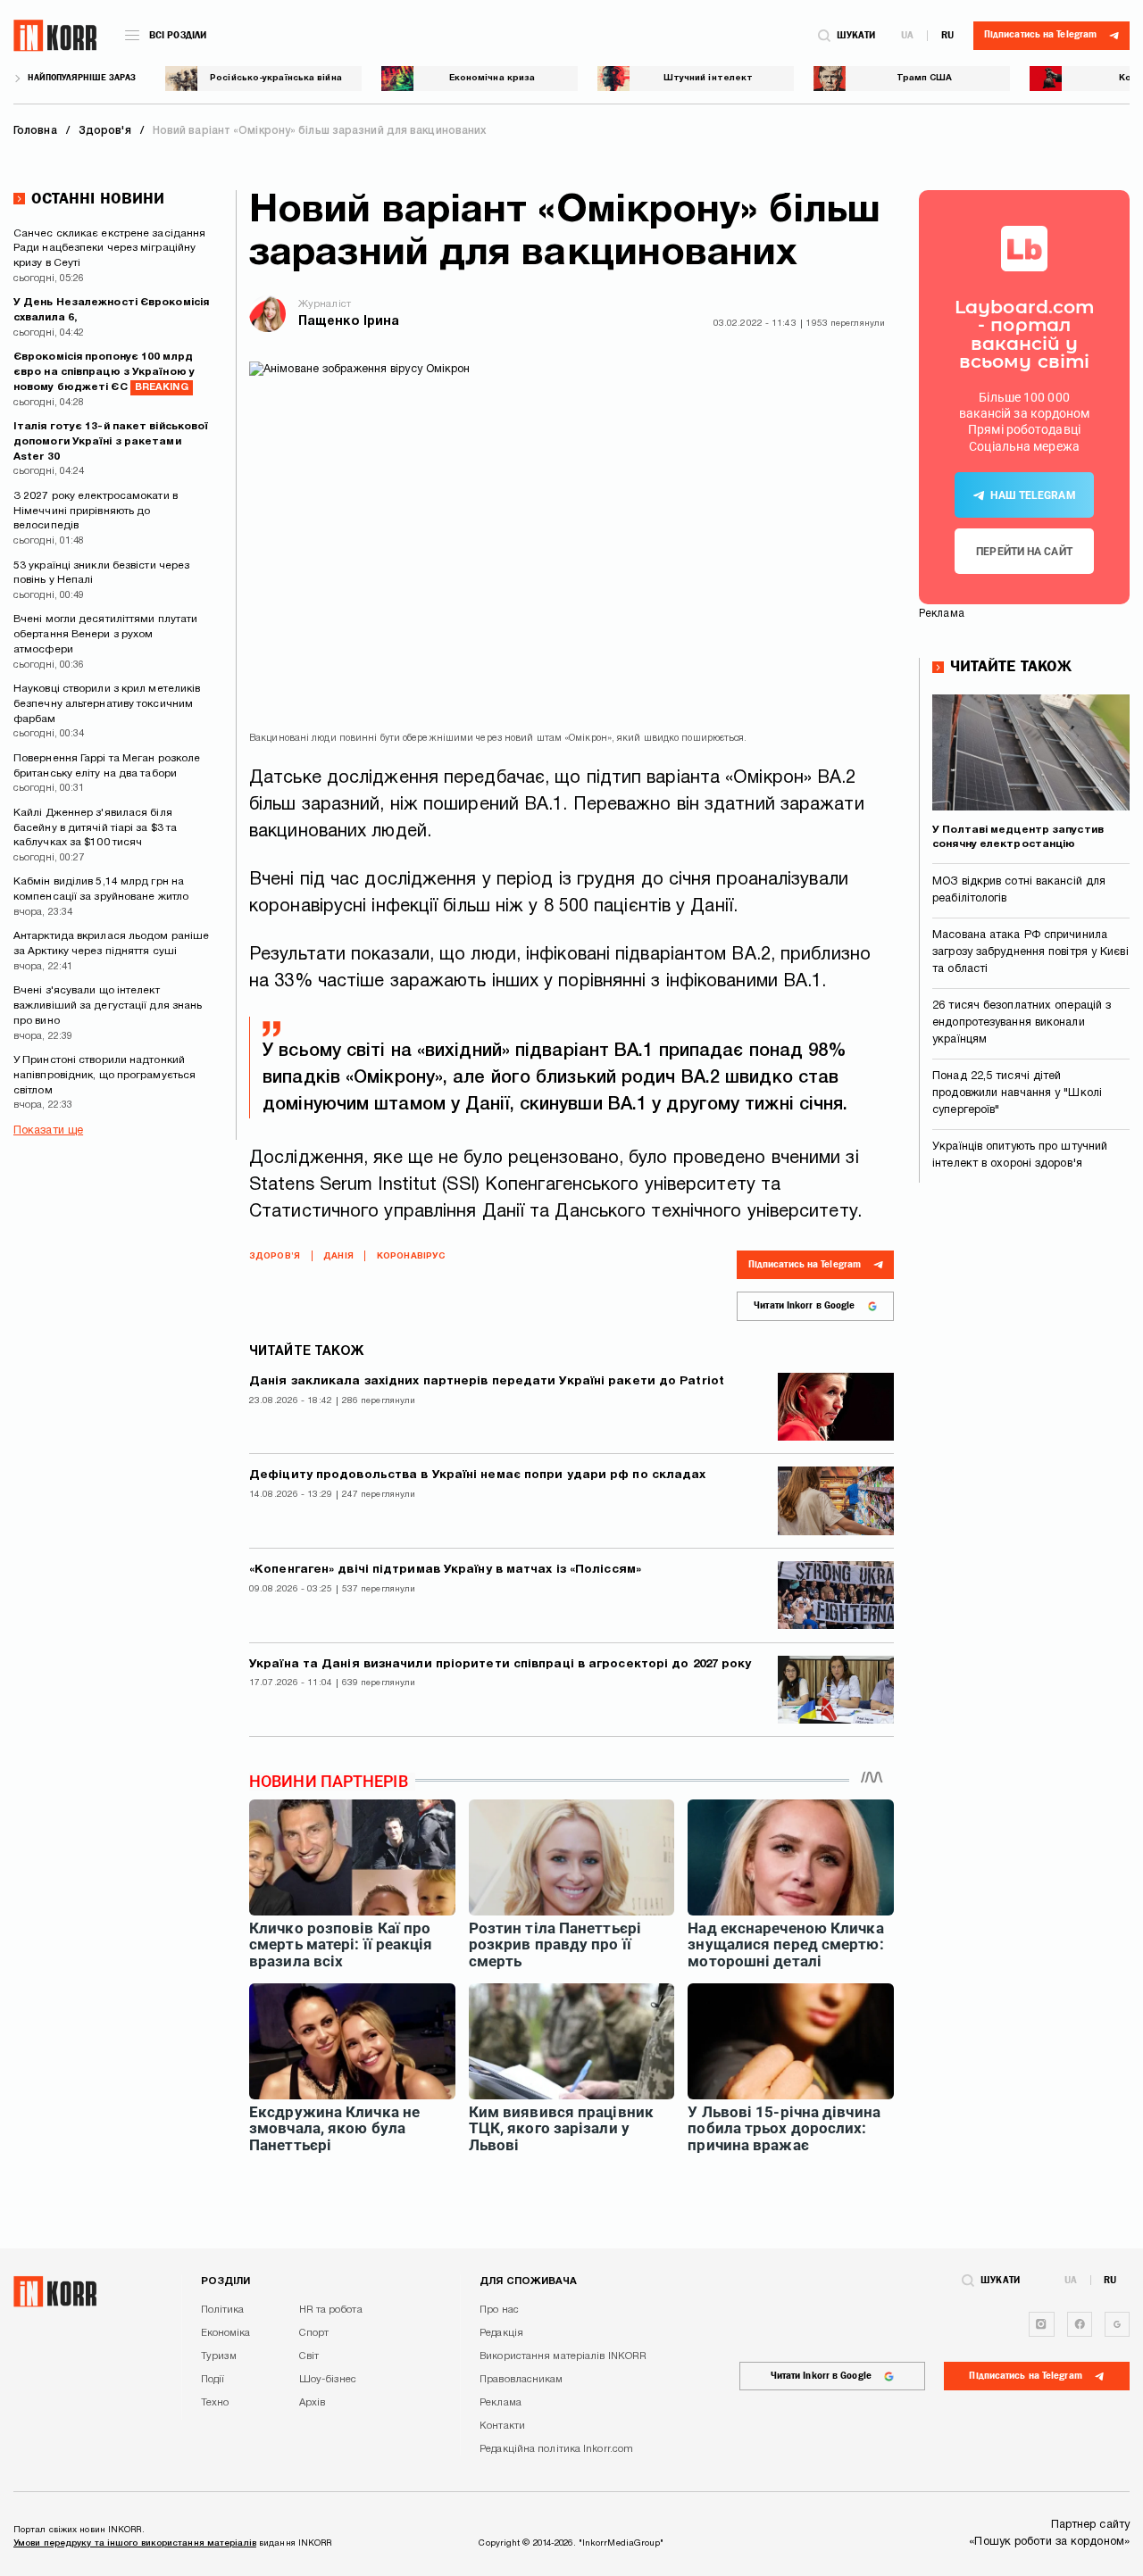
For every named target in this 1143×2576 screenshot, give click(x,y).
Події (213, 2380)
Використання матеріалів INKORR (563, 2356)
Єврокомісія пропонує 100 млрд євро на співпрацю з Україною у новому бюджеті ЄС (104, 372)
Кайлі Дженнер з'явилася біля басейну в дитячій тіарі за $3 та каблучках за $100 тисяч (95, 828)
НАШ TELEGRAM (1033, 495)
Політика (223, 2310)
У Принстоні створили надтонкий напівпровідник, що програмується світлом (104, 1075)
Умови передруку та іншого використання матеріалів (135, 2543)
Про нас (499, 2310)
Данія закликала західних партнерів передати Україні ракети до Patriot (487, 1381)
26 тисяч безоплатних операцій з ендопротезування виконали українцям (1022, 1023)
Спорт (314, 2333)
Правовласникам (521, 2380)
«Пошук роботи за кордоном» (1049, 2542)
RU (947, 35)
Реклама (501, 2403)
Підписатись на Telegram (805, 1264)
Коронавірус (411, 1256)
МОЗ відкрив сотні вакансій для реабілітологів (1019, 890)
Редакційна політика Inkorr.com (556, 2449)
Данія (338, 1256)
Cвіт (309, 2356)
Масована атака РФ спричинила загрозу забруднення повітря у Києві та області (1030, 952)
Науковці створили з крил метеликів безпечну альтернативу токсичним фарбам (107, 704)
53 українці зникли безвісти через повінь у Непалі (101, 573)
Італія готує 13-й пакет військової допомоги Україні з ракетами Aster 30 (111, 441)
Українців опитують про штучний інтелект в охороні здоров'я (1020, 1155)
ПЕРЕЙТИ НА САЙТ (1024, 552)
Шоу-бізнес (328, 2380)
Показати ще (48, 1131)
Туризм (219, 2356)
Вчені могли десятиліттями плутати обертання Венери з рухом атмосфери (105, 634)
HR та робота (331, 2310)
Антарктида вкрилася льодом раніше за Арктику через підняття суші (111, 943)
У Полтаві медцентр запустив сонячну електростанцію (1018, 837)
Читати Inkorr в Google (804, 1305)
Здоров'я (275, 1256)
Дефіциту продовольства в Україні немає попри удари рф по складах (477, 1475)
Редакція (501, 2333)
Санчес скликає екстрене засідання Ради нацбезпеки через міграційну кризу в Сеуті (109, 249)
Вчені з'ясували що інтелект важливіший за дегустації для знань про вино (108, 1005)
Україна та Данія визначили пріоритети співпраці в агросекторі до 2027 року (500, 1664)
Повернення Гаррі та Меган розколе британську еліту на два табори (107, 766)
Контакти (502, 2426)
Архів (313, 2403)
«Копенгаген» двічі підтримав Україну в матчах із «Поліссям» (445, 1570)
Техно (215, 2403)
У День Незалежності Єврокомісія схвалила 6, (111, 310)
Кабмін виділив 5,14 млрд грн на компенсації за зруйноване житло (101, 889)
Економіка (226, 2333)
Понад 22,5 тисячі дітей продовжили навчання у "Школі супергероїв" (1017, 1093)
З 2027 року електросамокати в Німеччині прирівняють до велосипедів (96, 511)
